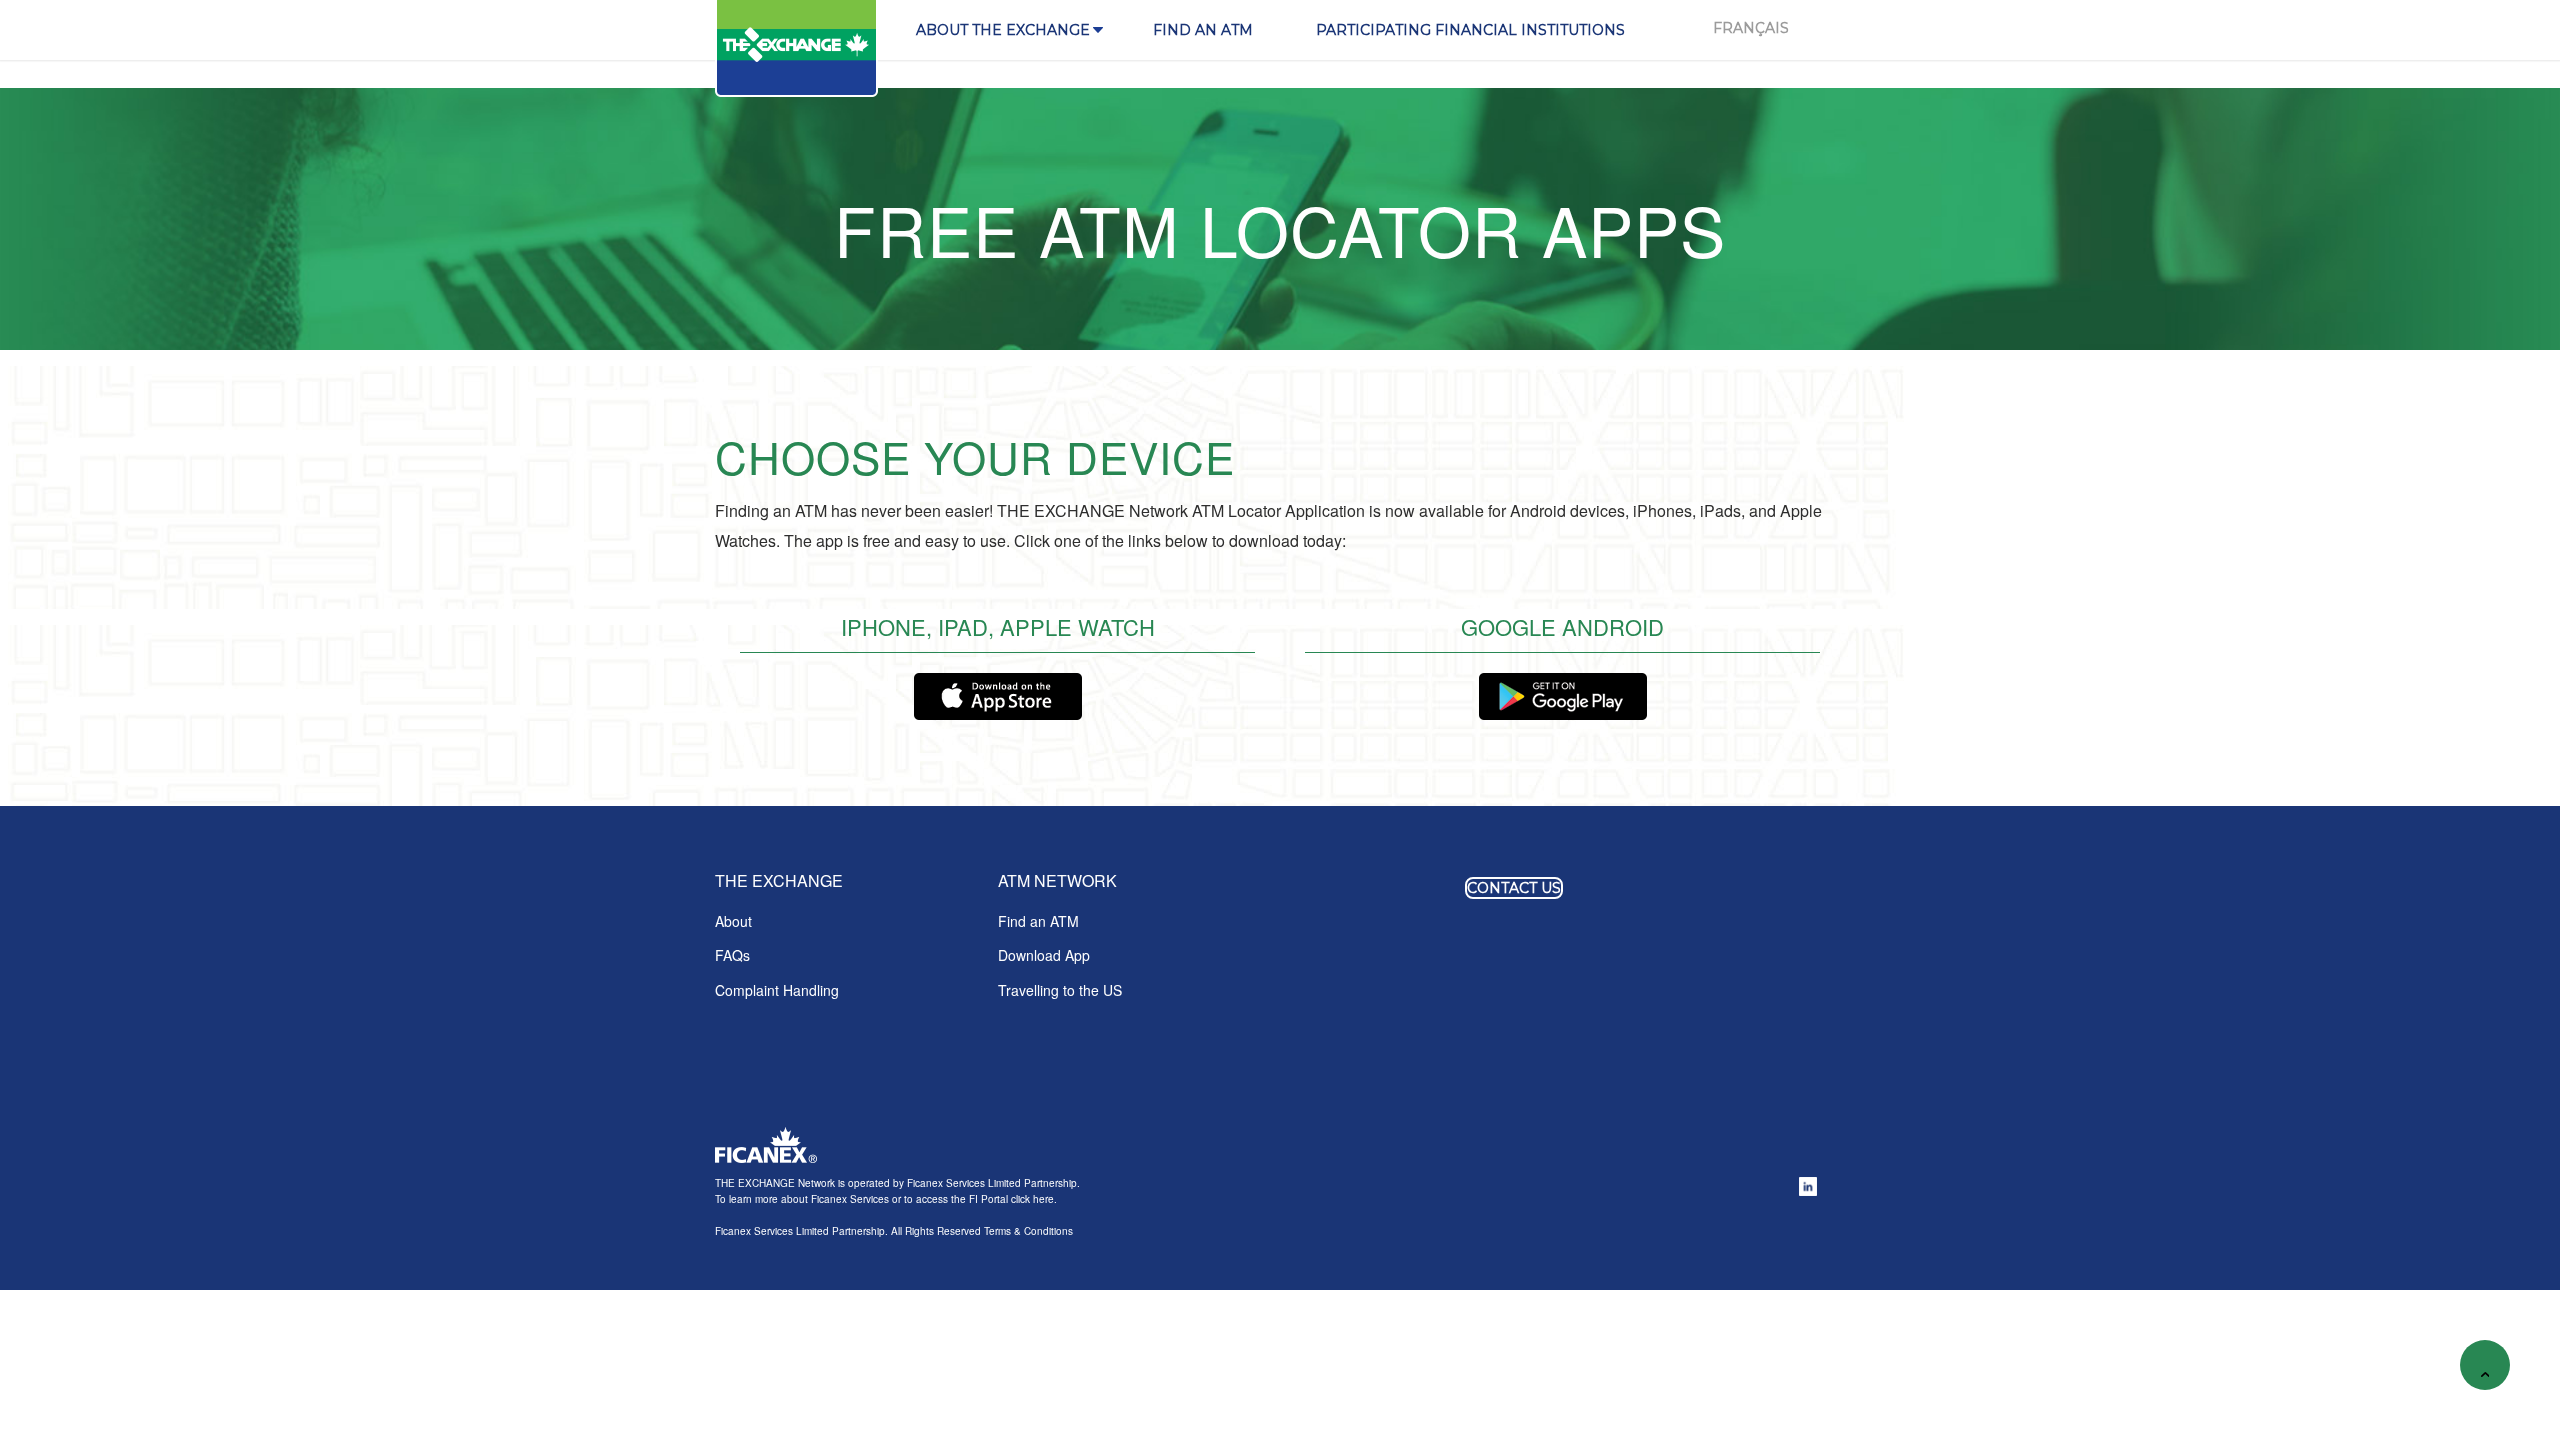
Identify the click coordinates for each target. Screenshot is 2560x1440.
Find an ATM (1038, 921)
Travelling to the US (1060, 990)
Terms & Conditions (1028, 1231)
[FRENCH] (1751, 30)
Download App (1044, 955)
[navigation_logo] (798, 48)
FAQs (732, 955)
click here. (1032, 1199)
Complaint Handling (777, 990)
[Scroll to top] (2485, 1365)
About (733, 921)
